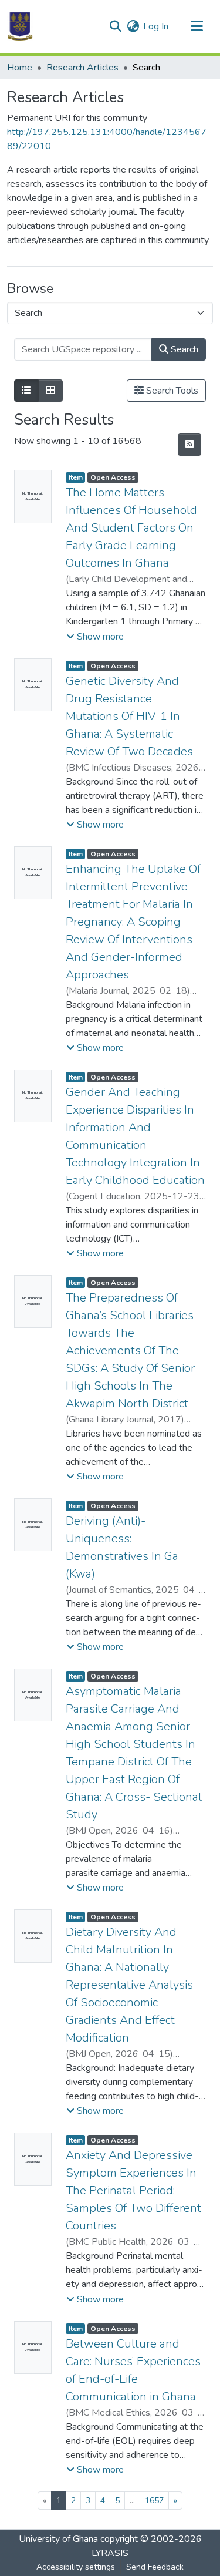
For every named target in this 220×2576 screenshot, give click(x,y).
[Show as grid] (50, 391)
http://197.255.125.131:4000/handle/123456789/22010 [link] (107, 139)
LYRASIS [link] (110, 2553)
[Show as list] (26, 391)
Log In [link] (156, 26)
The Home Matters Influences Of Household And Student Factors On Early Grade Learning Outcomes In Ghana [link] (131, 528)
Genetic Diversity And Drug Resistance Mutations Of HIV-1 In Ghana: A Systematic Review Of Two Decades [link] (129, 716)
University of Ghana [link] (58, 2539)
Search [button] (183, 349)
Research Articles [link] (82, 68)
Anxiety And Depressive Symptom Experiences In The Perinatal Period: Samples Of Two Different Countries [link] (133, 2190)
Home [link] (20, 68)
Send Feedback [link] (155, 2567)
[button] (20, 26)
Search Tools (171, 391)
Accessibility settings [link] (76, 2567)
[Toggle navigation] (197, 26)
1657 (154, 2501)
